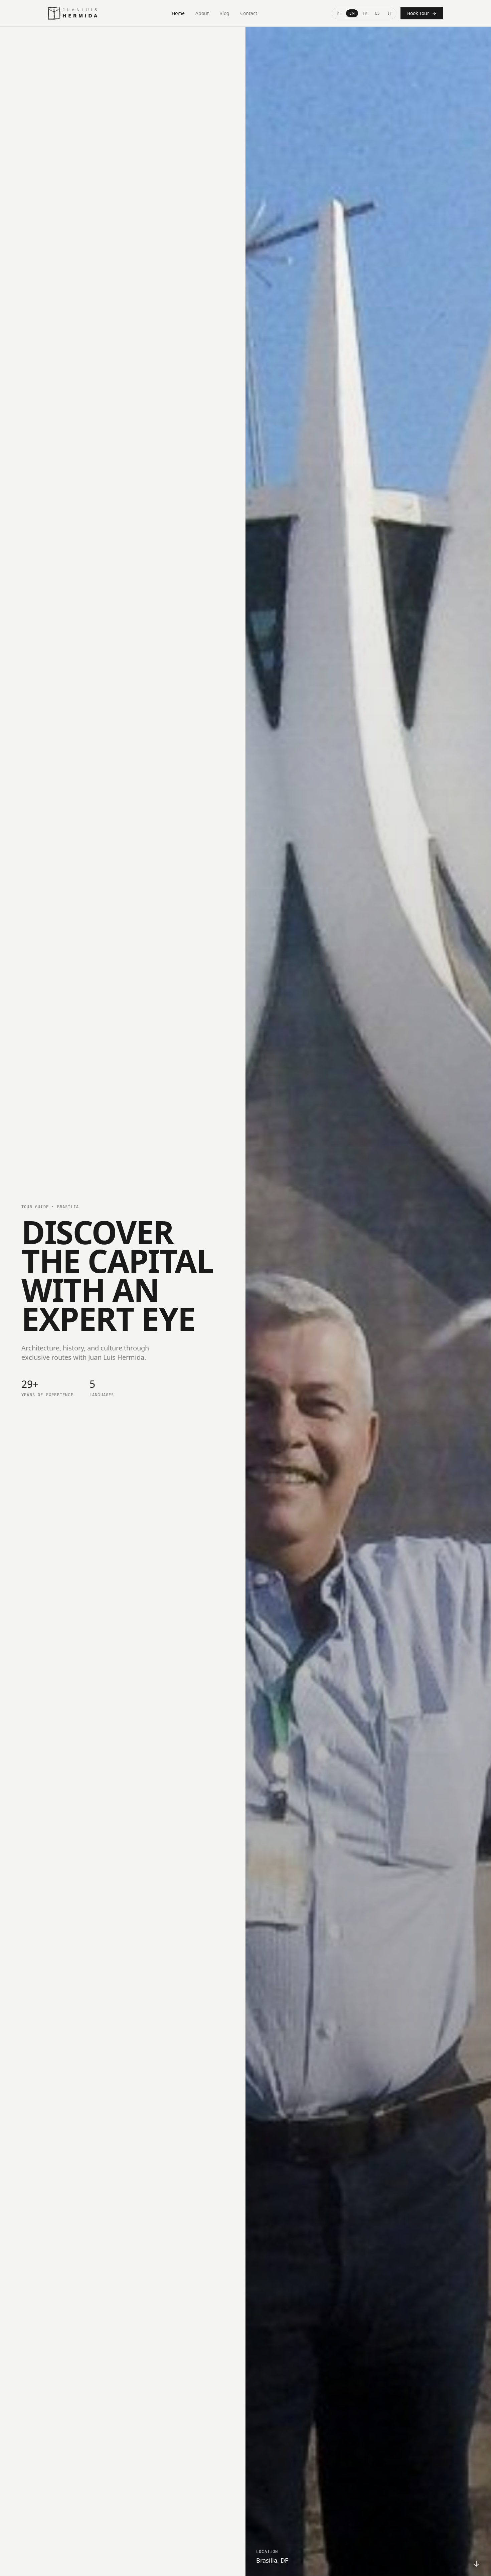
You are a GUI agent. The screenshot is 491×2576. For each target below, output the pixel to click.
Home (178, 13)
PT (339, 13)
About (202, 13)
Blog (224, 13)
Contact (249, 13)
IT (390, 13)
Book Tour (418, 13)
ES (377, 13)
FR (365, 13)
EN (352, 13)
